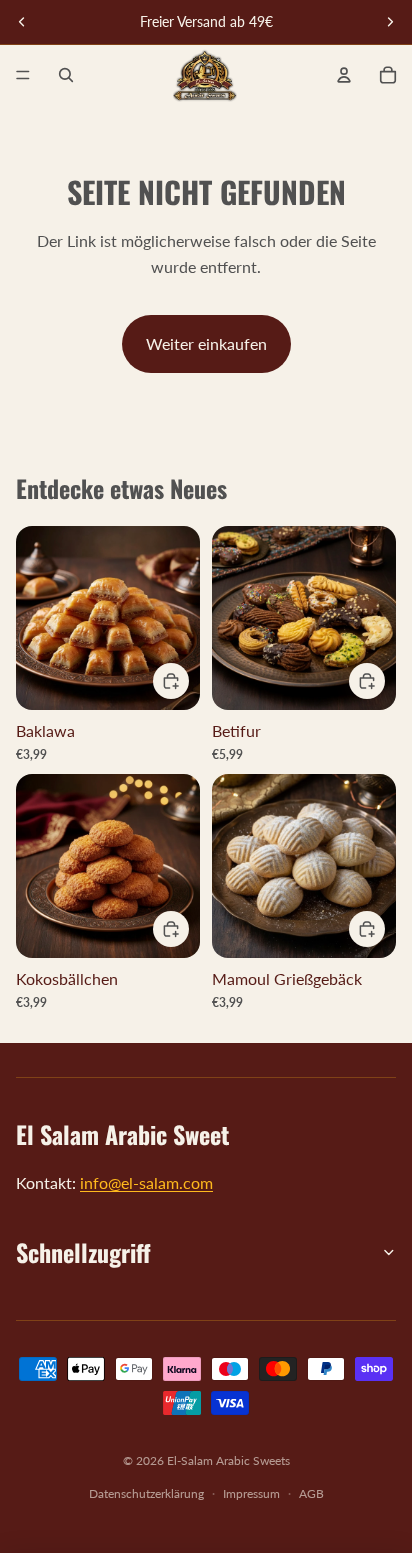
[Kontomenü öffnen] (344, 75)
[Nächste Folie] (390, 22)
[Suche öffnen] (66, 75)
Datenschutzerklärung (146, 1493)
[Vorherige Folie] (22, 22)
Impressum (251, 1493)
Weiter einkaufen (206, 343)
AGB (311, 1493)
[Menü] (23, 75)
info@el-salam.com (146, 1182)
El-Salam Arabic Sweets (228, 1460)
